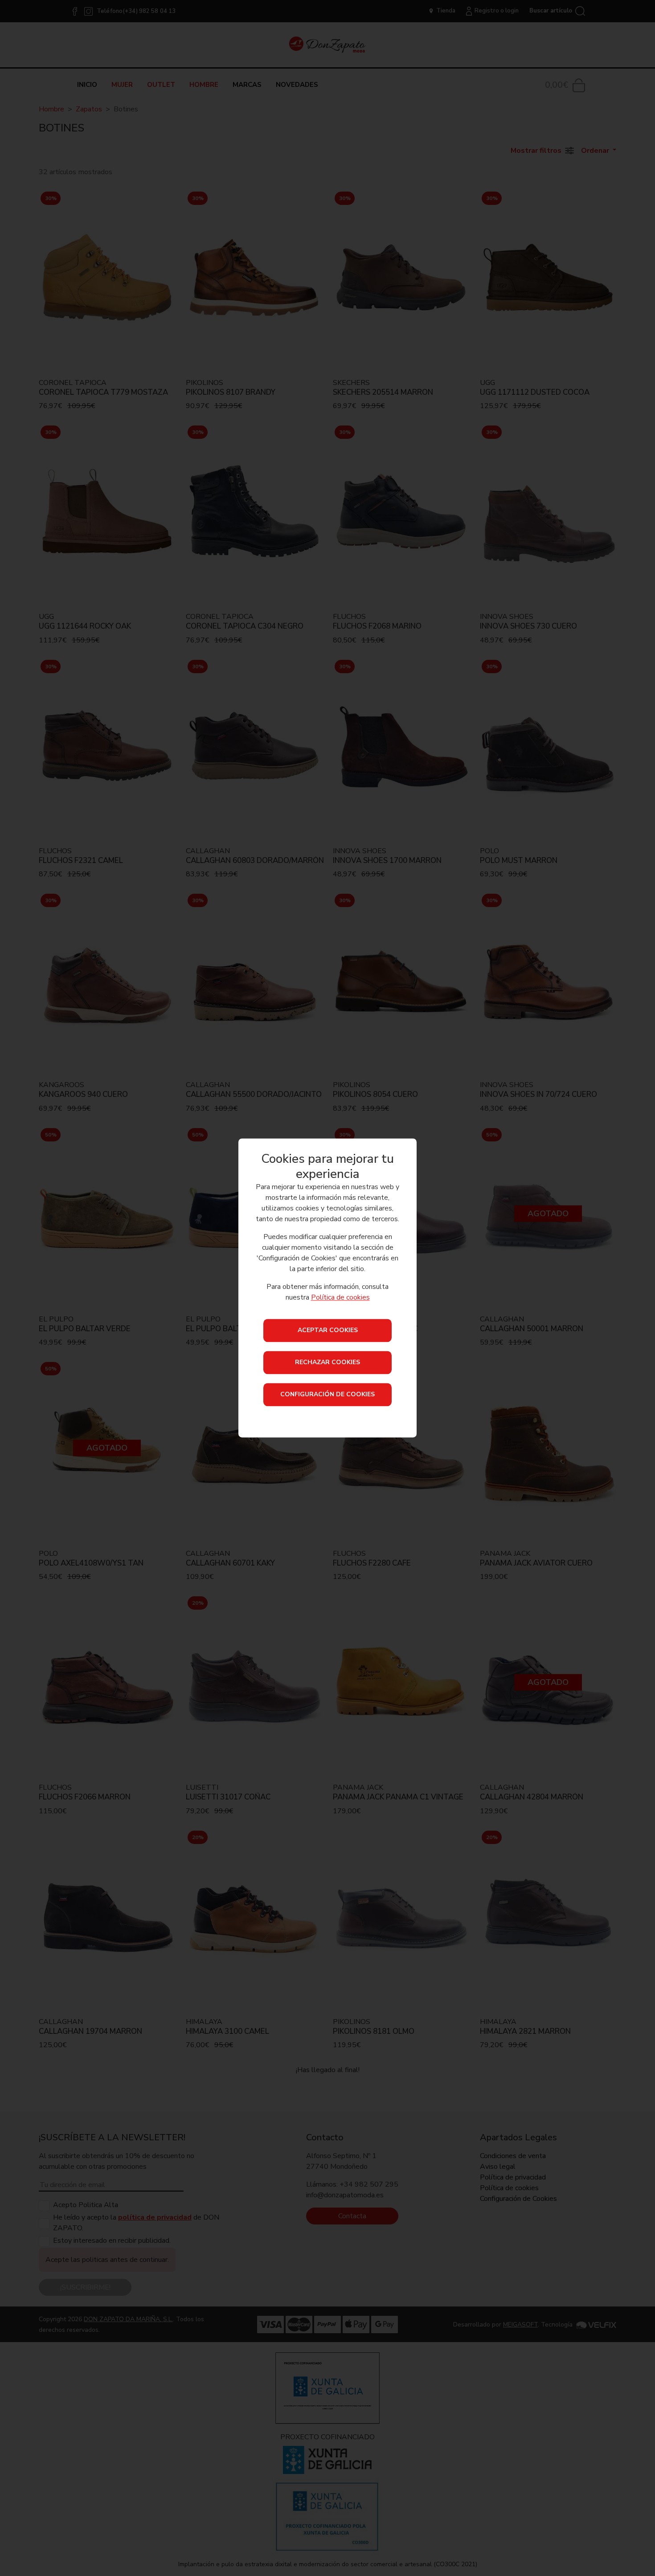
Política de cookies (340, 1298)
